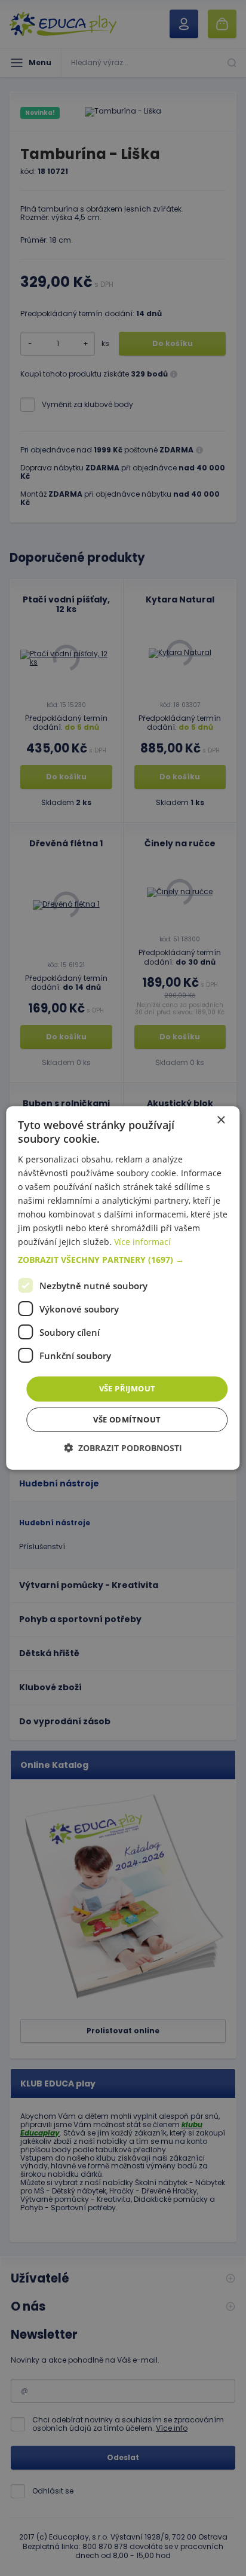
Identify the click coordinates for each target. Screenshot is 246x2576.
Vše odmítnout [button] (127, 1419)
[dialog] (123, 1288)
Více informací (142, 1242)
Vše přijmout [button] (127, 1388)
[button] (123, 1260)
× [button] (221, 1120)
